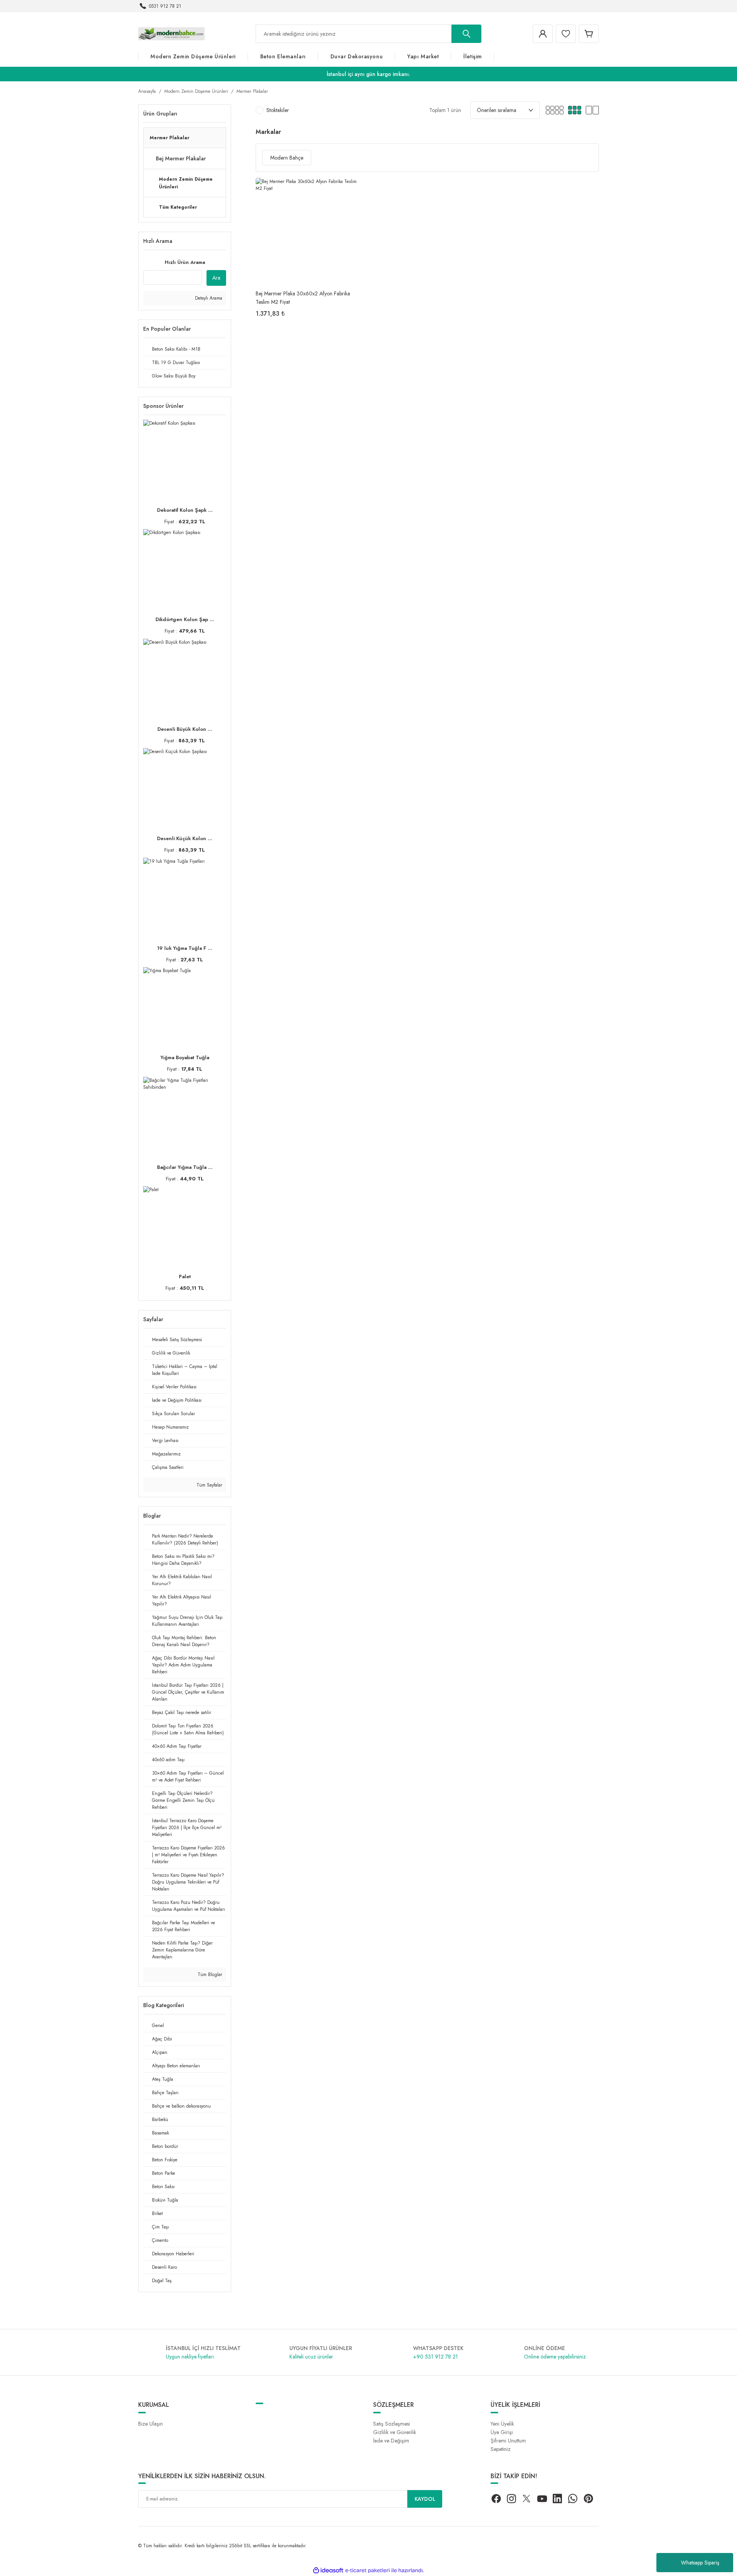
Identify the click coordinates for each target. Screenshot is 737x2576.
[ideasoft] (328, 2570)
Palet (185, 1276)
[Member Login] (543, 34)
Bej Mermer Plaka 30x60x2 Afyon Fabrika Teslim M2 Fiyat (303, 297)
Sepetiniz (501, 2449)
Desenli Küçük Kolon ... (185, 838)
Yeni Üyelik (502, 2424)
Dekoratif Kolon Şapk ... (185, 510)
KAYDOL (425, 2499)
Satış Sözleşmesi (392, 2424)
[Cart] (589, 34)
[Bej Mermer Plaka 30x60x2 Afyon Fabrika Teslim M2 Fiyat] (310, 232)
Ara (216, 278)
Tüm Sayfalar (209, 1485)
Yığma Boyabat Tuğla (185, 1057)
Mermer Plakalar (252, 91)
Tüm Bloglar (209, 1974)
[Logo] (171, 33)
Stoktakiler (278, 110)
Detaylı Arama (208, 298)
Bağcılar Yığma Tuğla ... (185, 1167)
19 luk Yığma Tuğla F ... (185, 948)
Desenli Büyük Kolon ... (185, 729)
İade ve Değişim (391, 2441)
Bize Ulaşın (150, 2424)
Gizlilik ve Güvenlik (395, 2432)
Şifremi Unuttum (508, 2441)
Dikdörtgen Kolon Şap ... (185, 619)
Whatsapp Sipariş (700, 2563)
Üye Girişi (502, 2432)
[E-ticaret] (368, 2570)
